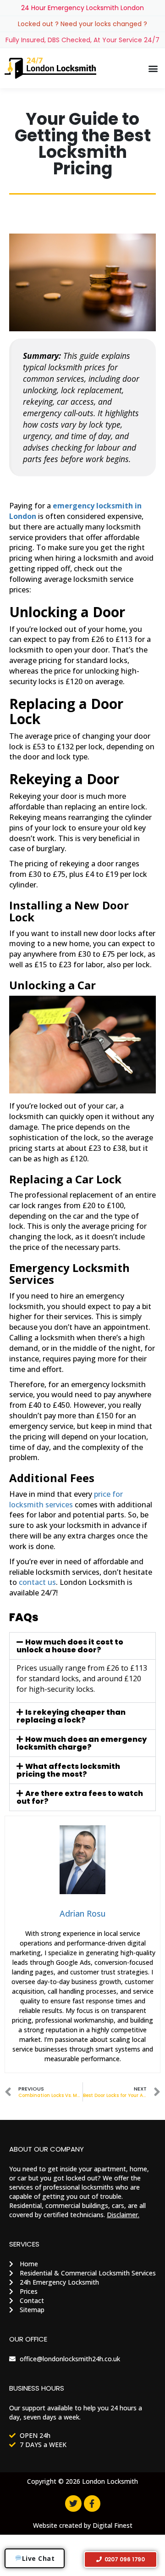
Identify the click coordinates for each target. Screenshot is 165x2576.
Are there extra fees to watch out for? (80, 1797)
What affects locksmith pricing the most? (68, 1770)
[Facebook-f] (92, 2504)
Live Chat (38, 2558)
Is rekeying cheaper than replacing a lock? (71, 1716)
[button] (153, 68)
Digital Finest (113, 2525)
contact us (37, 1582)
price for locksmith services (66, 1499)
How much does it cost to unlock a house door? (70, 1646)
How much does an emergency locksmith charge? (82, 1743)
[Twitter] (73, 2504)
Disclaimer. (123, 2215)
